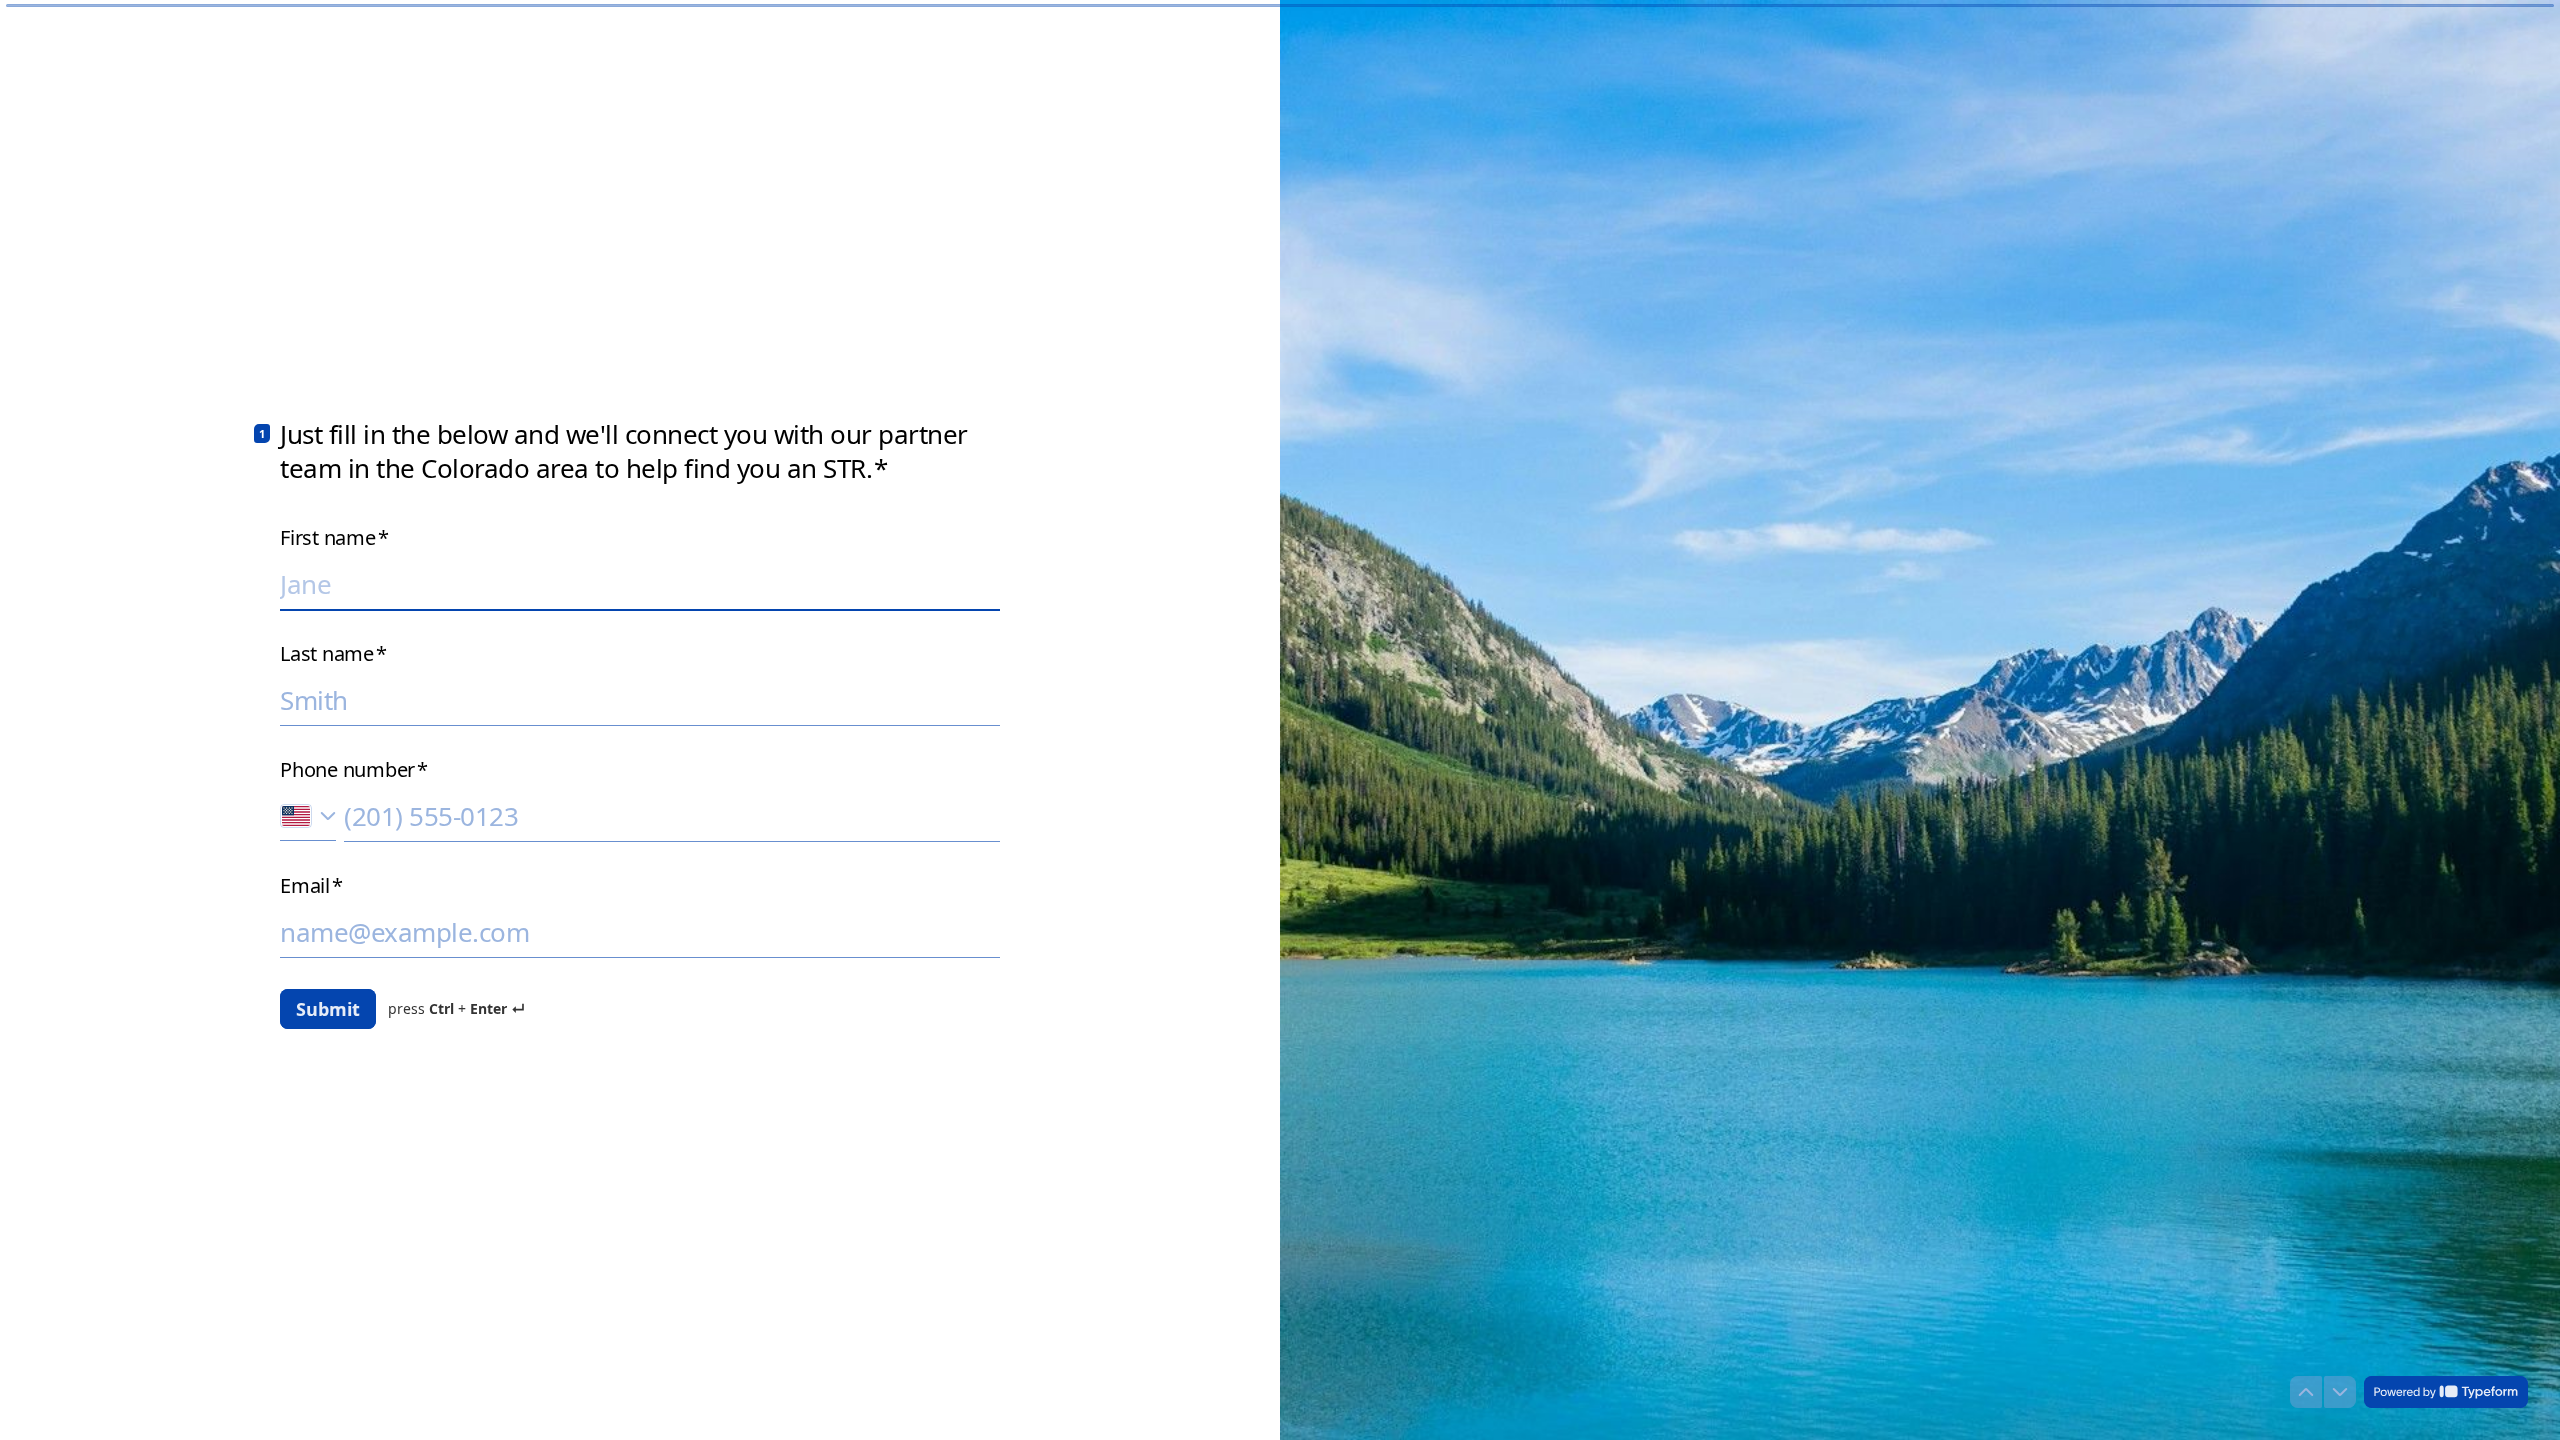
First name (334, 538)
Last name (333, 654)
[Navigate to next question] (2340, 1392)
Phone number (354, 770)
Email (311, 886)
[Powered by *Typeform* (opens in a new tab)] (2446, 1392)
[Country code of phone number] (308, 815)
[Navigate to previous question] (2306, 1392)
